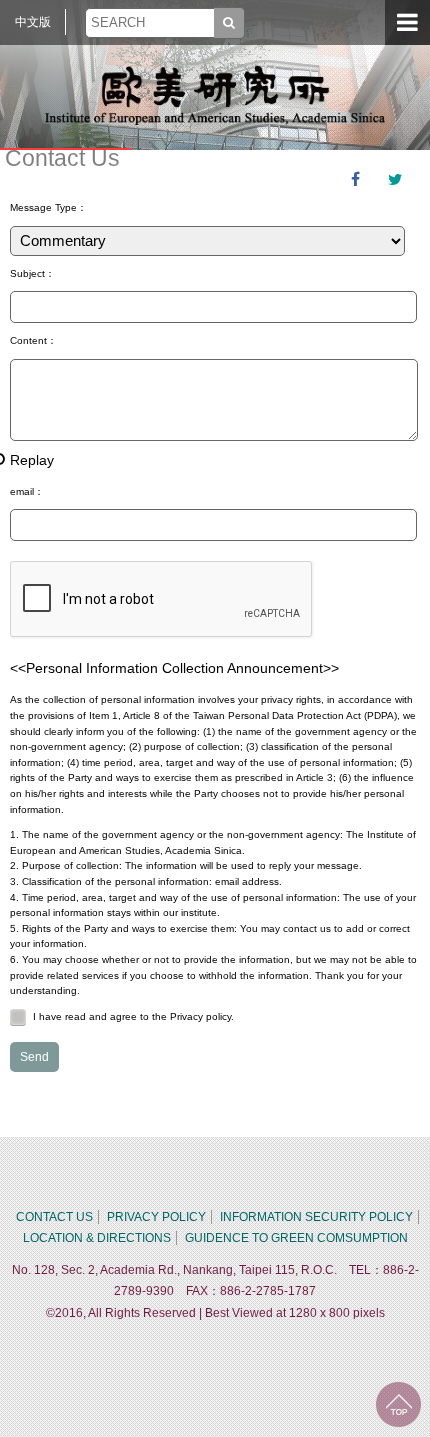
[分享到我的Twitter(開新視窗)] (395, 180)
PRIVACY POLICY (156, 1217)
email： (27, 491)
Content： (33, 340)
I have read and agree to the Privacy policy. (133, 1016)
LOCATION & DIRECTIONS (97, 1238)
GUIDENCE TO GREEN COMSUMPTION (296, 1238)
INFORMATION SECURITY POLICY (316, 1217)
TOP (398, 1404)
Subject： (32, 273)
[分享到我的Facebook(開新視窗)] (355, 180)
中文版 (33, 22)
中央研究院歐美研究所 (215, 95)
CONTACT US (54, 1217)
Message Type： (48, 207)
